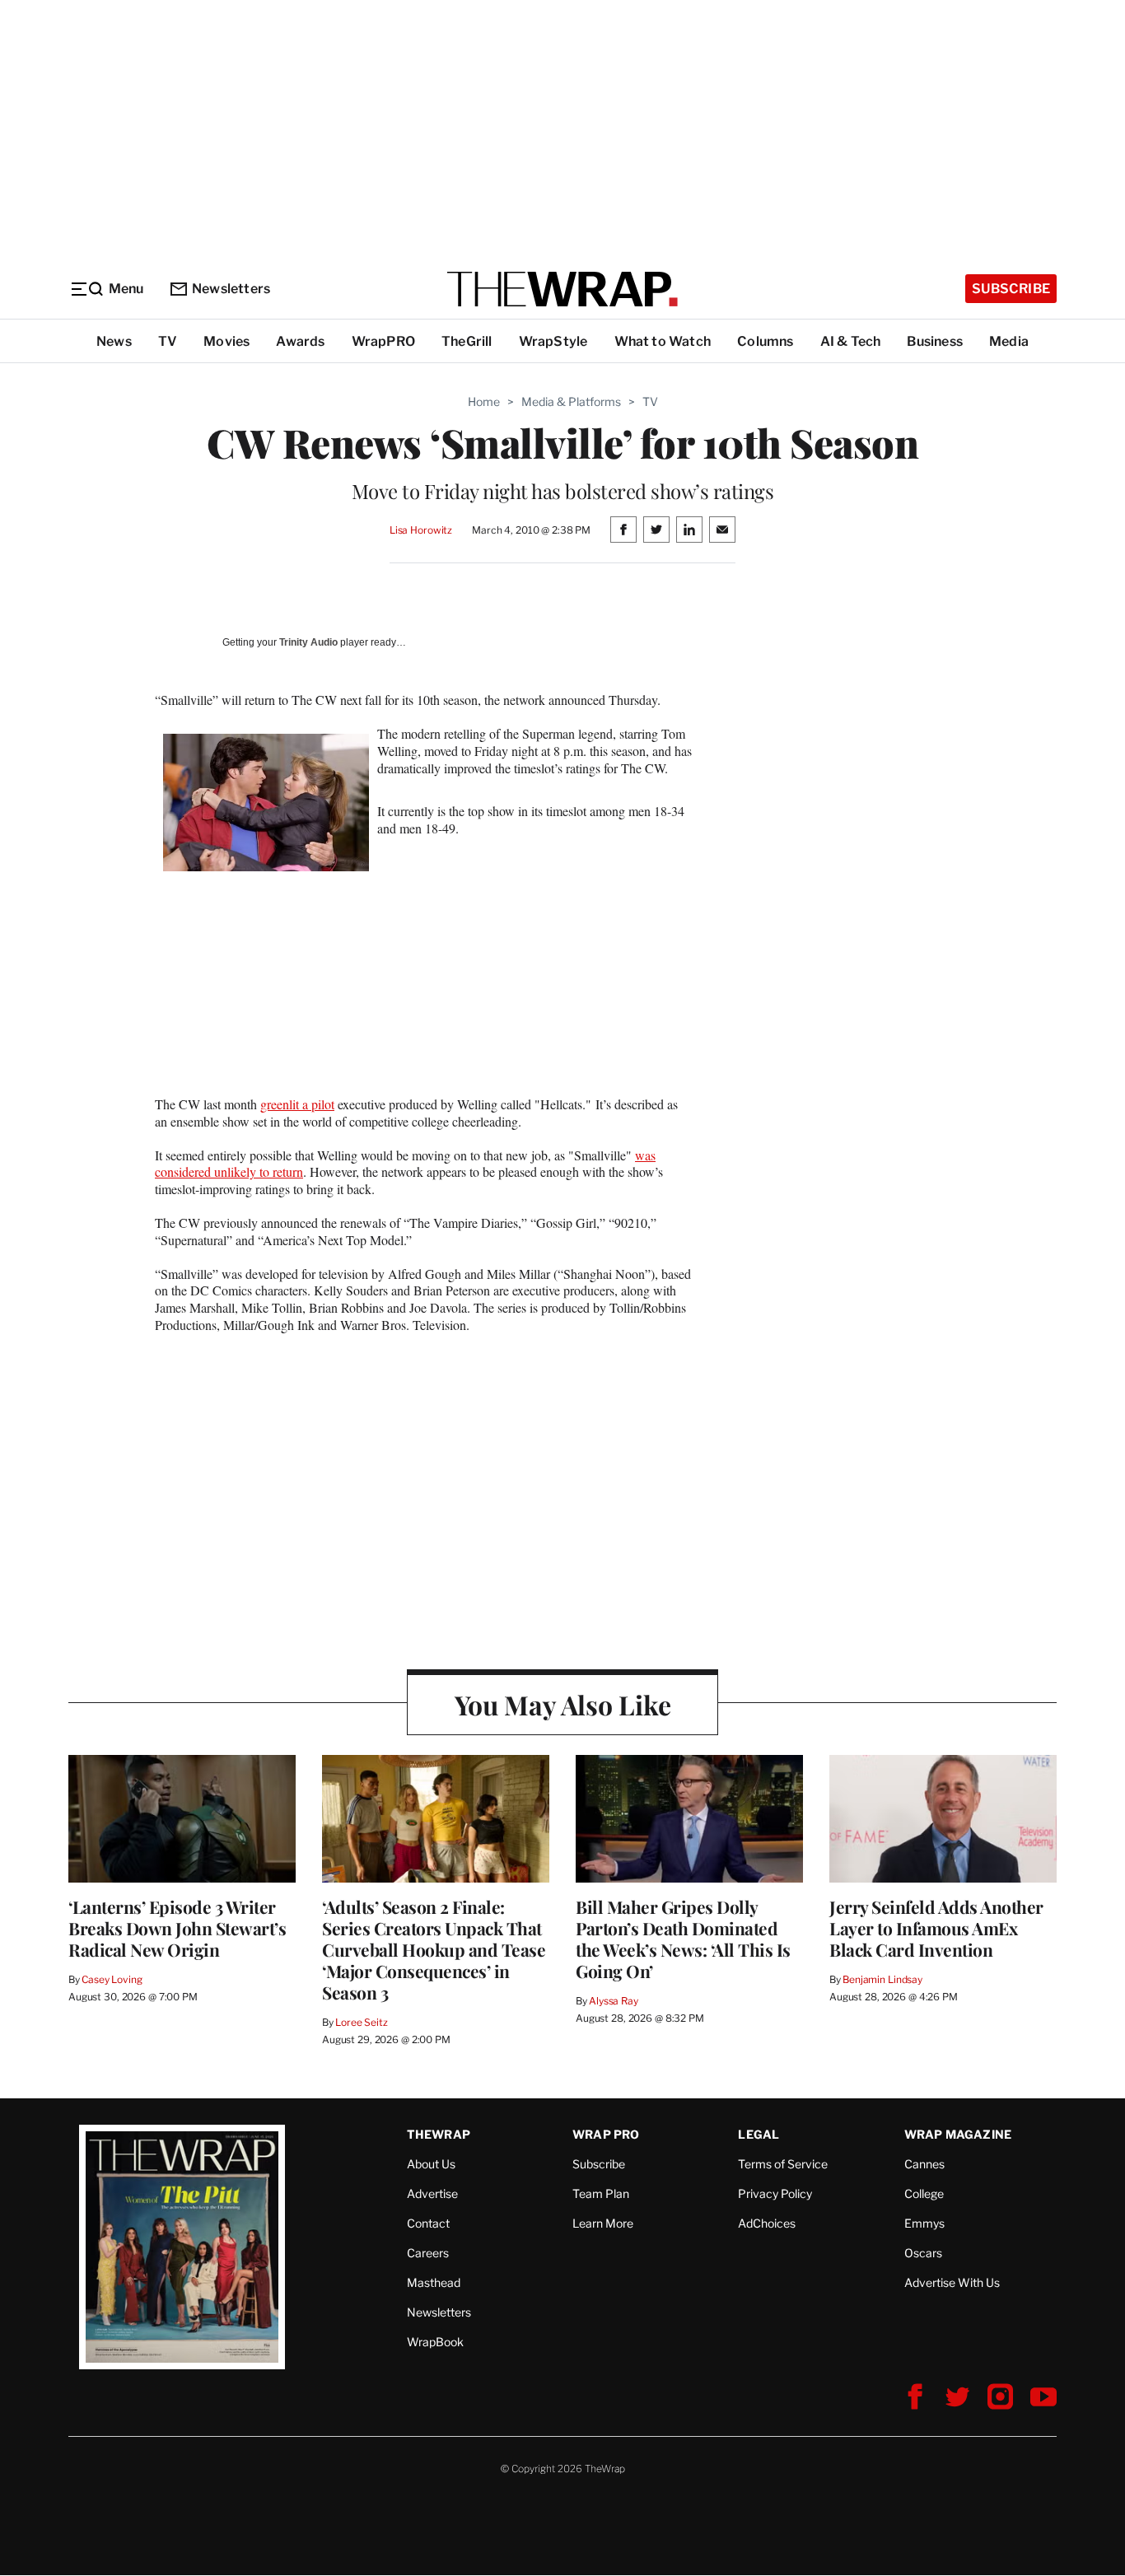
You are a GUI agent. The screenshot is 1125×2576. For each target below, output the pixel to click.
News (114, 341)
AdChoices (767, 2223)
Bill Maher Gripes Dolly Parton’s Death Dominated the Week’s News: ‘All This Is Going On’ (683, 1939)
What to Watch (663, 341)
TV (168, 341)
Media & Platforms (571, 401)
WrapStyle (553, 341)
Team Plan (601, 2193)
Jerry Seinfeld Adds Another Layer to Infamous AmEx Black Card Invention (936, 1928)
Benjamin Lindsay (882, 1979)
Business (935, 341)
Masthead (434, 2282)
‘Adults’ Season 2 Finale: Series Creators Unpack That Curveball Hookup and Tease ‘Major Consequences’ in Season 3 (434, 1949)
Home (484, 401)
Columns (765, 341)
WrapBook (435, 2342)
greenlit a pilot (297, 1104)
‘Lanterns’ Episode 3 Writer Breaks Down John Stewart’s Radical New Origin (177, 1928)
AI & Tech (851, 341)
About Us (431, 2164)
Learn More (603, 2223)
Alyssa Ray (614, 2001)
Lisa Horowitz (421, 530)
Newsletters (231, 289)
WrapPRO (383, 341)
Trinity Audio (308, 642)
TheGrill (467, 341)
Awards (300, 341)
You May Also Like (563, 1704)
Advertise (432, 2193)
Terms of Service (783, 2164)
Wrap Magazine (958, 2134)
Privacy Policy (775, 2193)
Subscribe (1011, 289)
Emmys (924, 2223)
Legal (759, 2134)
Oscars (923, 2253)
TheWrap (439, 2134)
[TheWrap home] (562, 289)
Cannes (924, 2164)
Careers (428, 2253)
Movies (226, 341)
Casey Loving (112, 1979)
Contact (428, 2223)
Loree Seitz (362, 2022)
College (924, 2193)
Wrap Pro (606, 2134)
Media (1009, 341)
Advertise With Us (952, 2282)
